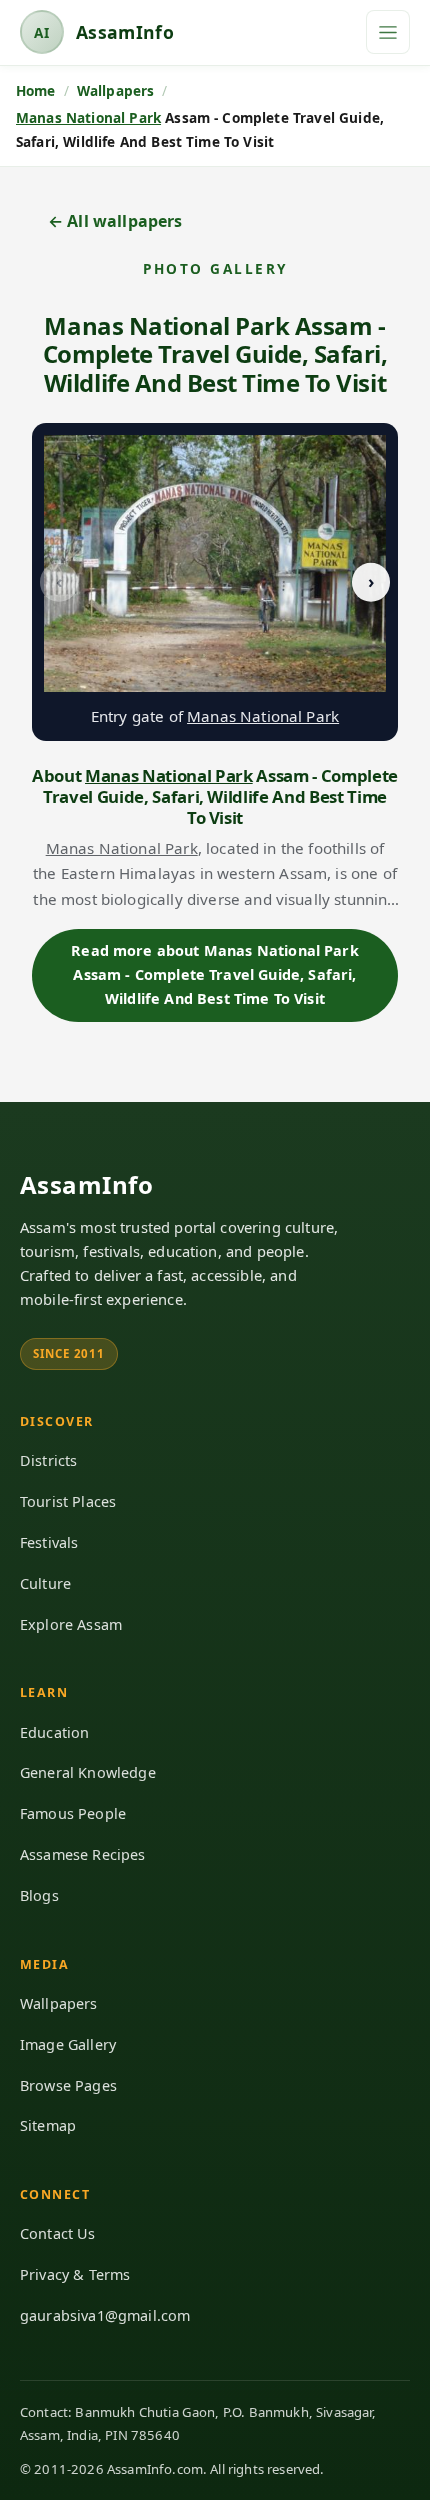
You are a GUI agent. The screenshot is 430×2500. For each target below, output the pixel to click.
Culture (45, 1583)
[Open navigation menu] (388, 32)
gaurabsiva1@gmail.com (105, 2315)
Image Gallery (68, 2044)
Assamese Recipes (83, 1854)
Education (54, 1732)
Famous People (73, 1813)
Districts (48, 1460)
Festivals (49, 1542)
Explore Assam (71, 1624)
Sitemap (48, 2125)
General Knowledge (88, 1772)
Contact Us (58, 2233)
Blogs (39, 1895)
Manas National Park (88, 117)
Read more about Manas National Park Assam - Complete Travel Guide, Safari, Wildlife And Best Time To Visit (215, 975)
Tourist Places (68, 1501)
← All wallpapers (115, 221)
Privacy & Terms (75, 2274)
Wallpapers (59, 2003)
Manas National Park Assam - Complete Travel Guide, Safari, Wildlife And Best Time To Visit (215, 354)
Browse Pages (68, 2085)
